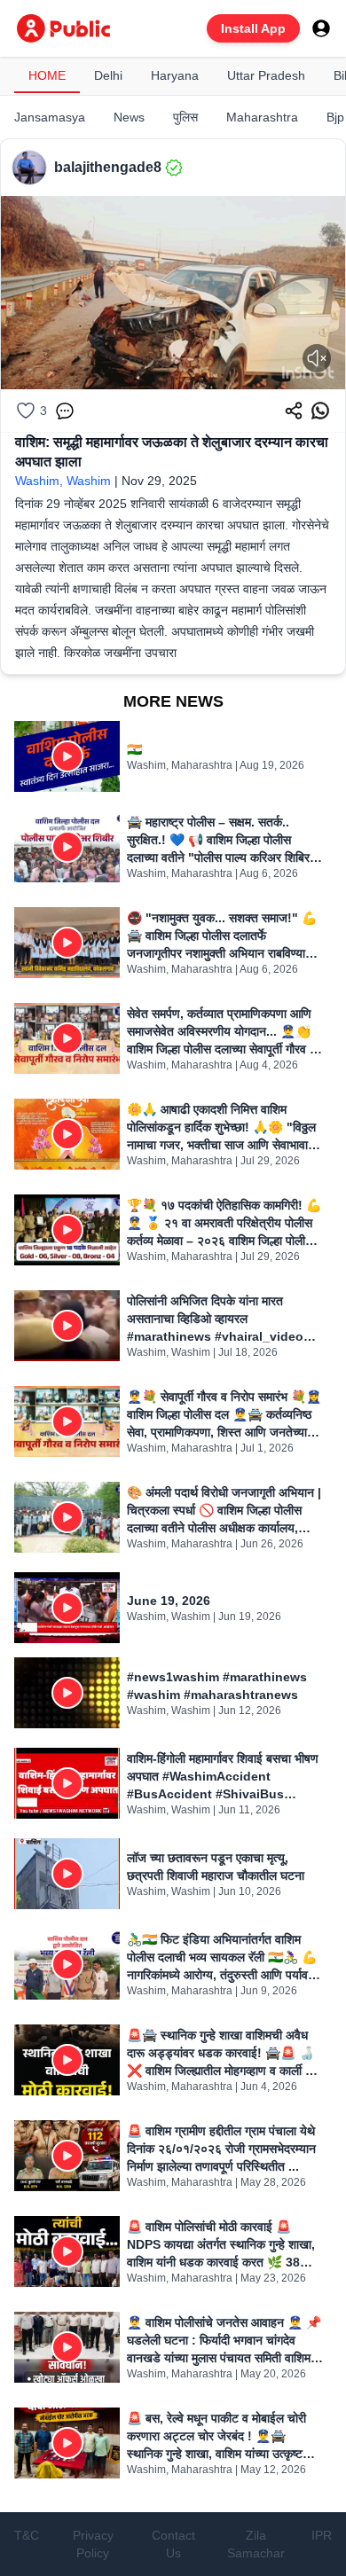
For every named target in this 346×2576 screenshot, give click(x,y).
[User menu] (321, 28)
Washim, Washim (63, 481)
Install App (253, 28)
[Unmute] (317, 358)
